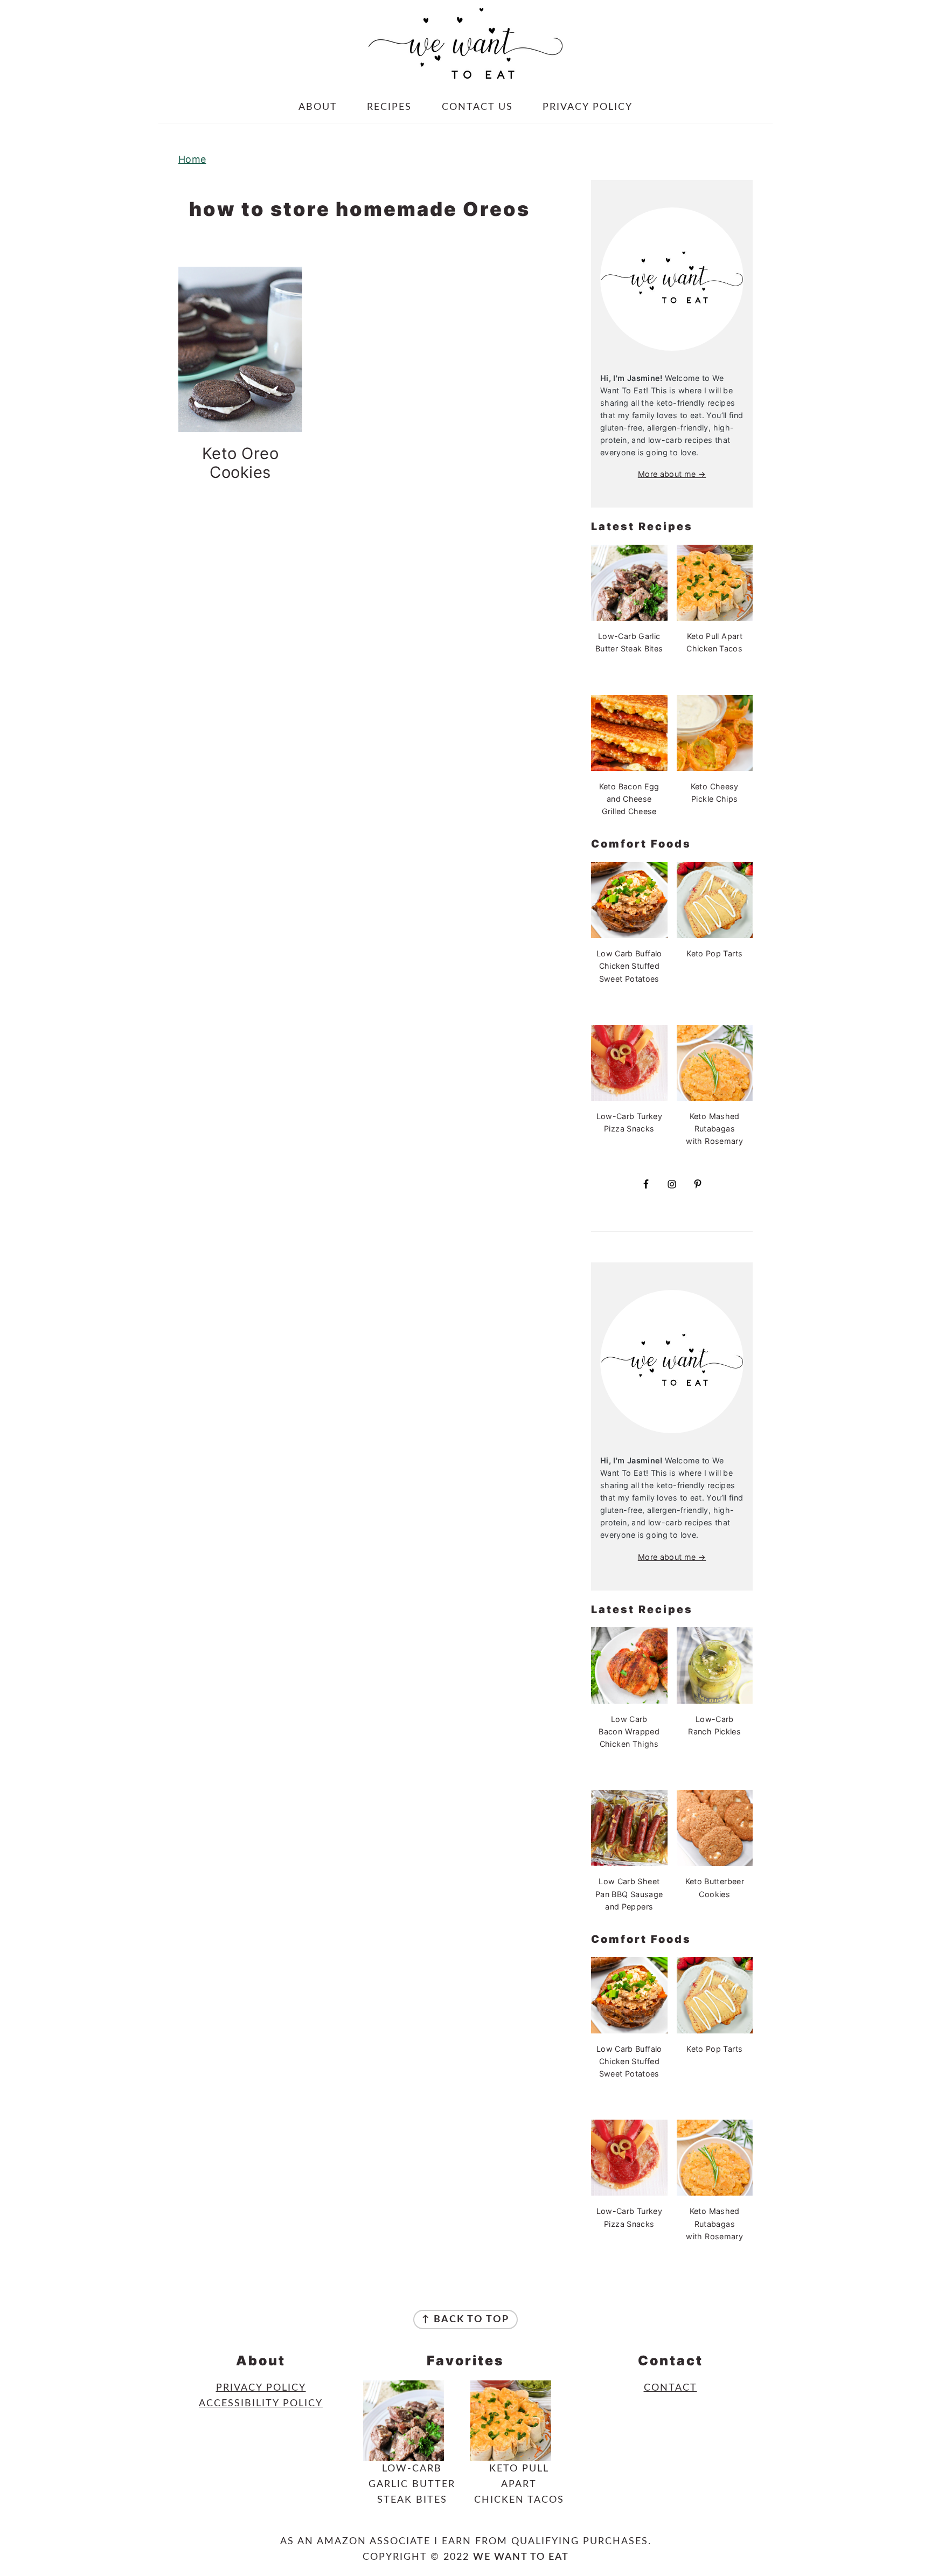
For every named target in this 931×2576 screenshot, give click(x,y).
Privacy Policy (261, 2388)
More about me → (672, 474)
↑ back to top (465, 2320)
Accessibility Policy (261, 2404)
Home (192, 159)
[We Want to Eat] (465, 70)
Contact (671, 2388)
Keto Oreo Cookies (241, 463)
